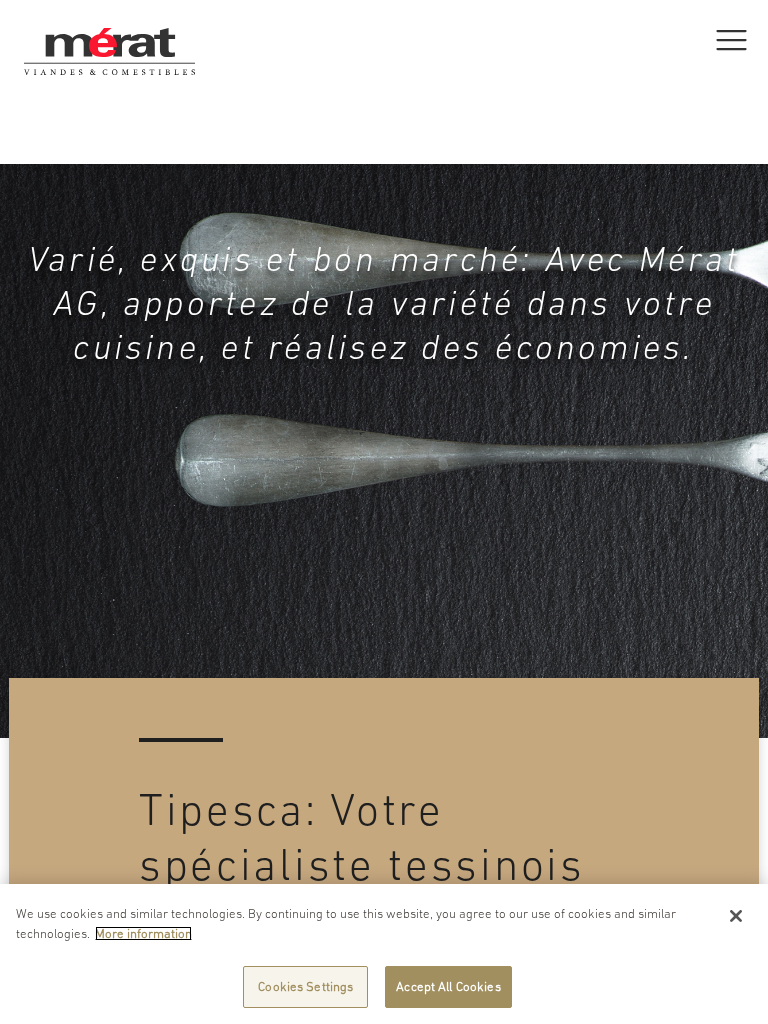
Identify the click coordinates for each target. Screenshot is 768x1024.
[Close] (736, 916)
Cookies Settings (305, 986)
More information (143, 933)
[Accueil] (109, 25)
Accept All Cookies (448, 986)
